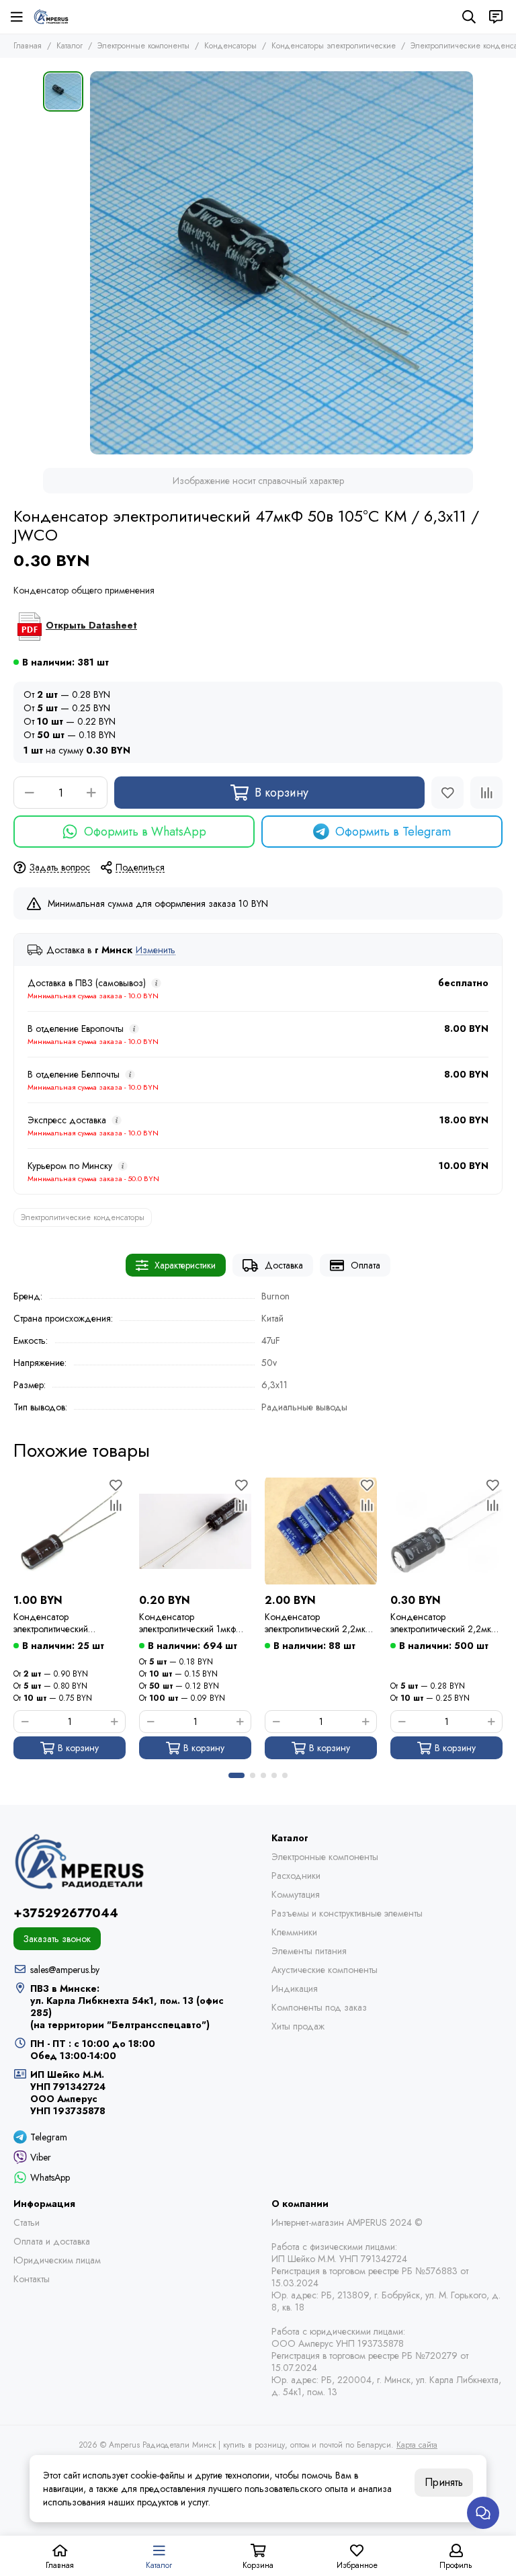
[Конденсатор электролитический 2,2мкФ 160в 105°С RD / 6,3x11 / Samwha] (446, 1531)
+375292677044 (66, 1913)
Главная (28, 46)
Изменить (156, 950)
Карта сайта (417, 2445)
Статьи (27, 2222)
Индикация (295, 1988)
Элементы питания (309, 1951)
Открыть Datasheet (91, 625)
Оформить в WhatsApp (145, 832)
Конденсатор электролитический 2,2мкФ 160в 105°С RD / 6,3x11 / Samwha (444, 1623)
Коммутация (296, 1894)
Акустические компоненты (325, 1970)
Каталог (70, 46)
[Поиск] (469, 17)
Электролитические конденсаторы (83, 1217)
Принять (444, 2482)
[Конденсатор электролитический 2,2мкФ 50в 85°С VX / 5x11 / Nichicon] (321, 1531)
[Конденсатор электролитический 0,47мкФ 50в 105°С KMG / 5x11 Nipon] (70, 1531)
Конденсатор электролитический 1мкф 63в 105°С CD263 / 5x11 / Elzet (195, 1623)
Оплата (365, 1265)
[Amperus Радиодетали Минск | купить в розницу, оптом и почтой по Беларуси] (51, 17)
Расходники (296, 1876)
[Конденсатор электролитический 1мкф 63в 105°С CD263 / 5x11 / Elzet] (195, 1531)
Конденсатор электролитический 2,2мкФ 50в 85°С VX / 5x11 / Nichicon (319, 1623)
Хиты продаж (298, 2026)
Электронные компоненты (143, 46)
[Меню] (17, 17)
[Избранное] (447, 793)
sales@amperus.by (65, 1970)
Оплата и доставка (52, 2241)
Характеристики (185, 1265)
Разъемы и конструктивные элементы (347, 1913)
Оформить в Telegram (393, 832)
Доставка (284, 1265)
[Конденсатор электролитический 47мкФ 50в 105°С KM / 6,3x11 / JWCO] (282, 263)
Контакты (32, 2279)
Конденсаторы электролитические (334, 46)
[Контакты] (496, 17)
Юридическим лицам (57, 2260)
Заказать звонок (57, 1939)
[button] (236, 1775)
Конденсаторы (230, 46)
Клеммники (294, 1932)
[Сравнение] (486, 793)
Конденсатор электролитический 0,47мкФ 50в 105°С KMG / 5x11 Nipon (66, 1623)
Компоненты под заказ (319, 2007)
